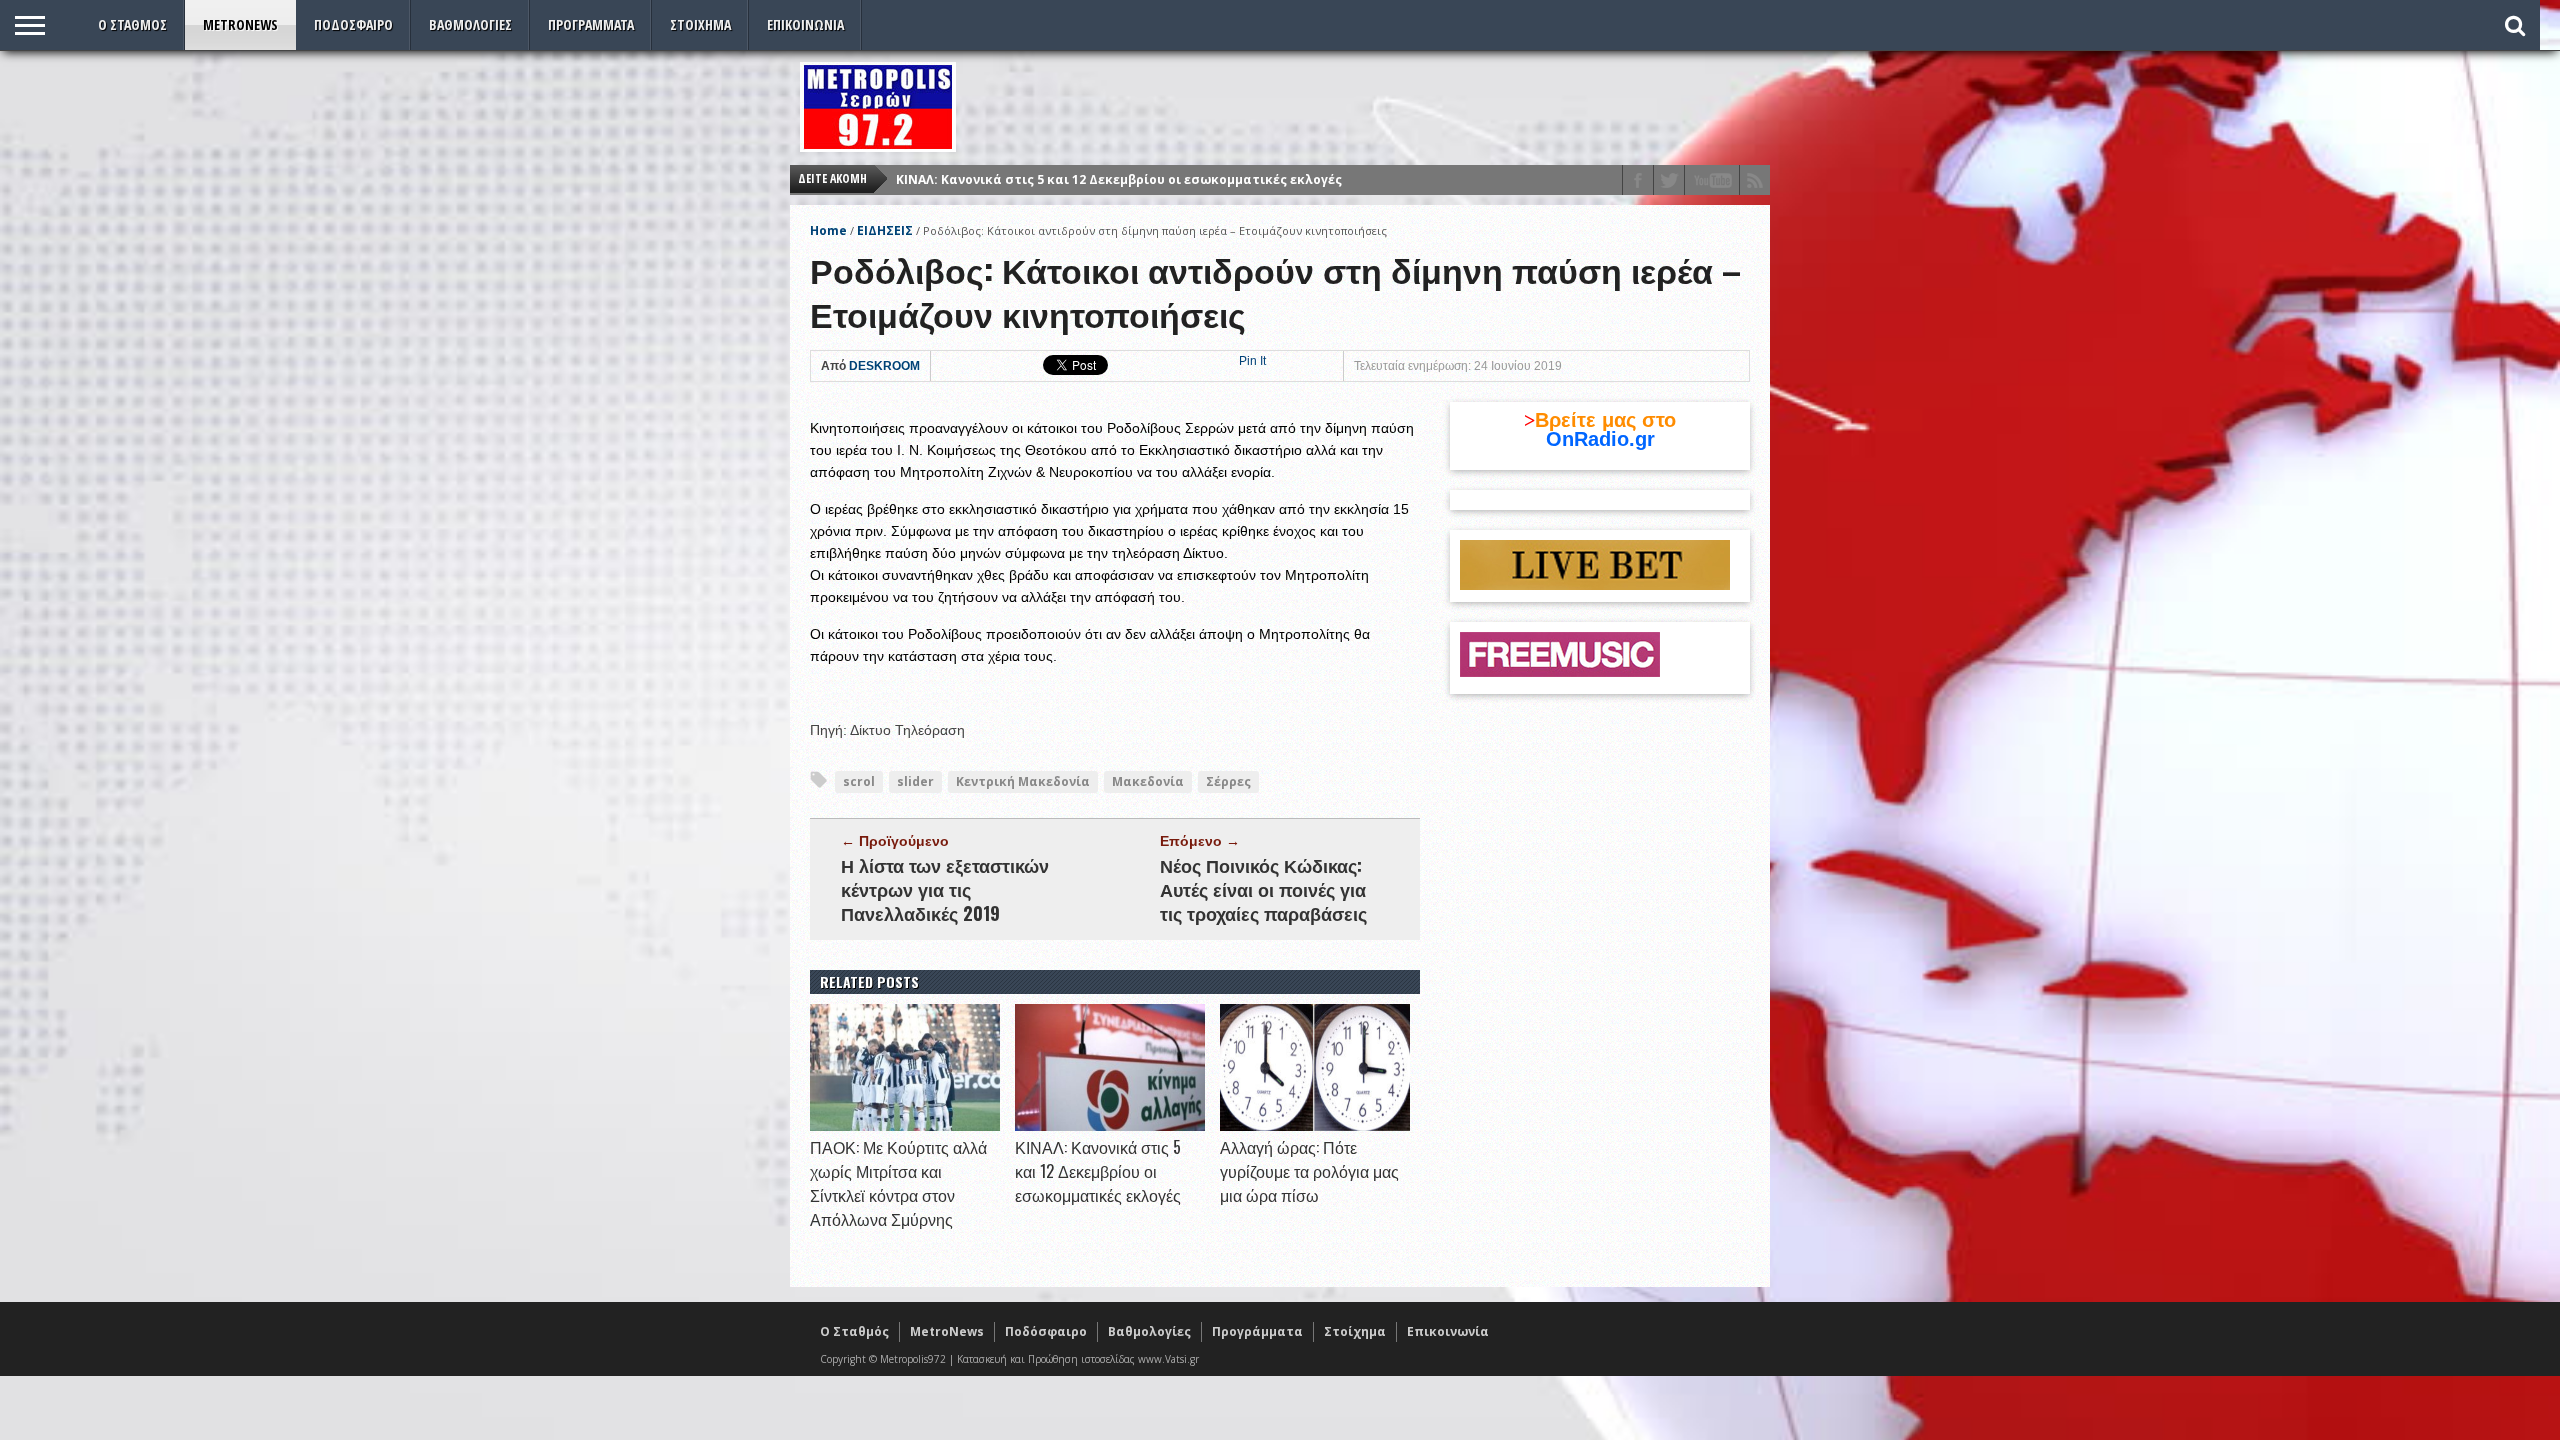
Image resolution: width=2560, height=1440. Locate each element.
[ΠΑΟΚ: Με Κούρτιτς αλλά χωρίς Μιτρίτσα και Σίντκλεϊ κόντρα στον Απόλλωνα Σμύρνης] (905, 1126)
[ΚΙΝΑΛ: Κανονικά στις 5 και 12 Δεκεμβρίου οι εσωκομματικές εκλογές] (1110, 1126)
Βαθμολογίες (470, 24)
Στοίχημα (700, 24)
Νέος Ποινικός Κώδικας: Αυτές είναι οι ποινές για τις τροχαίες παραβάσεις (1263, 889)
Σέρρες (1228, 781)
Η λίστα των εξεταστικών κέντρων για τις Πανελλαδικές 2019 (945, 889)
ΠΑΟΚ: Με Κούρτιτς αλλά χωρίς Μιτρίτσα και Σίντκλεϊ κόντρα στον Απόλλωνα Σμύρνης (898, 1183)
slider (915, 781)
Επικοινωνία (805, 24)
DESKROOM (884, 366)
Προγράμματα (591, 24)
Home (828, 230)
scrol (859, 781)
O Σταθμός (132, 24)
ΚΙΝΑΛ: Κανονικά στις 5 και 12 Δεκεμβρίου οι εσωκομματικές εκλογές (1098, 1171)
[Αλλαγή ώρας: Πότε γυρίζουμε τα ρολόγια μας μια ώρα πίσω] (1315, 1126)
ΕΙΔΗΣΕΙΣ (885, 230)
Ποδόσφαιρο (353, 24)
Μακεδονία (1148, 781)
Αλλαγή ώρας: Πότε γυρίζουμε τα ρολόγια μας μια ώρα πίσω (1091, 179)
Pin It (1252, 361)
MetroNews (240, 24)
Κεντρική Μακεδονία (1023, 781)
